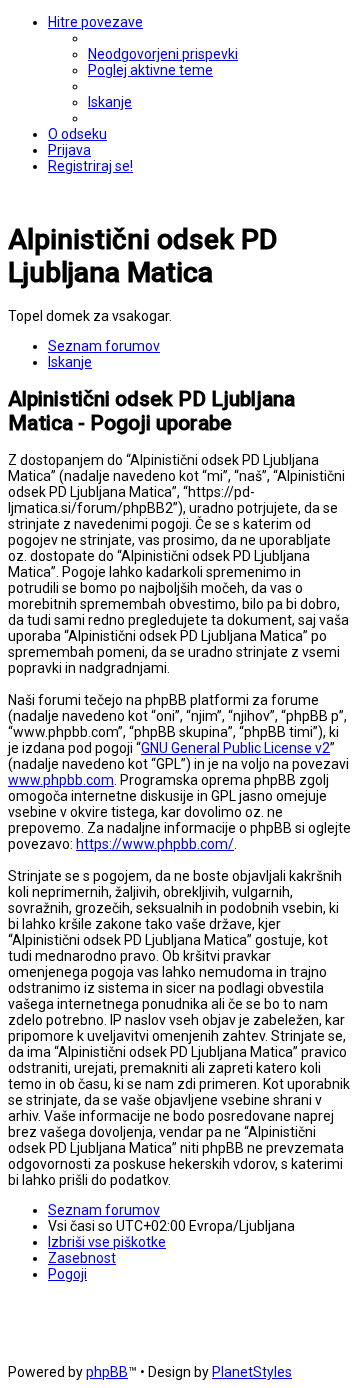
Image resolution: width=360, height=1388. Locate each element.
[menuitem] (163, 54)
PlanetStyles (252, 1372)
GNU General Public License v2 (235, 748)
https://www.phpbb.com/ (155, 844)
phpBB (107, 1372)
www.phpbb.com (61, 780)
